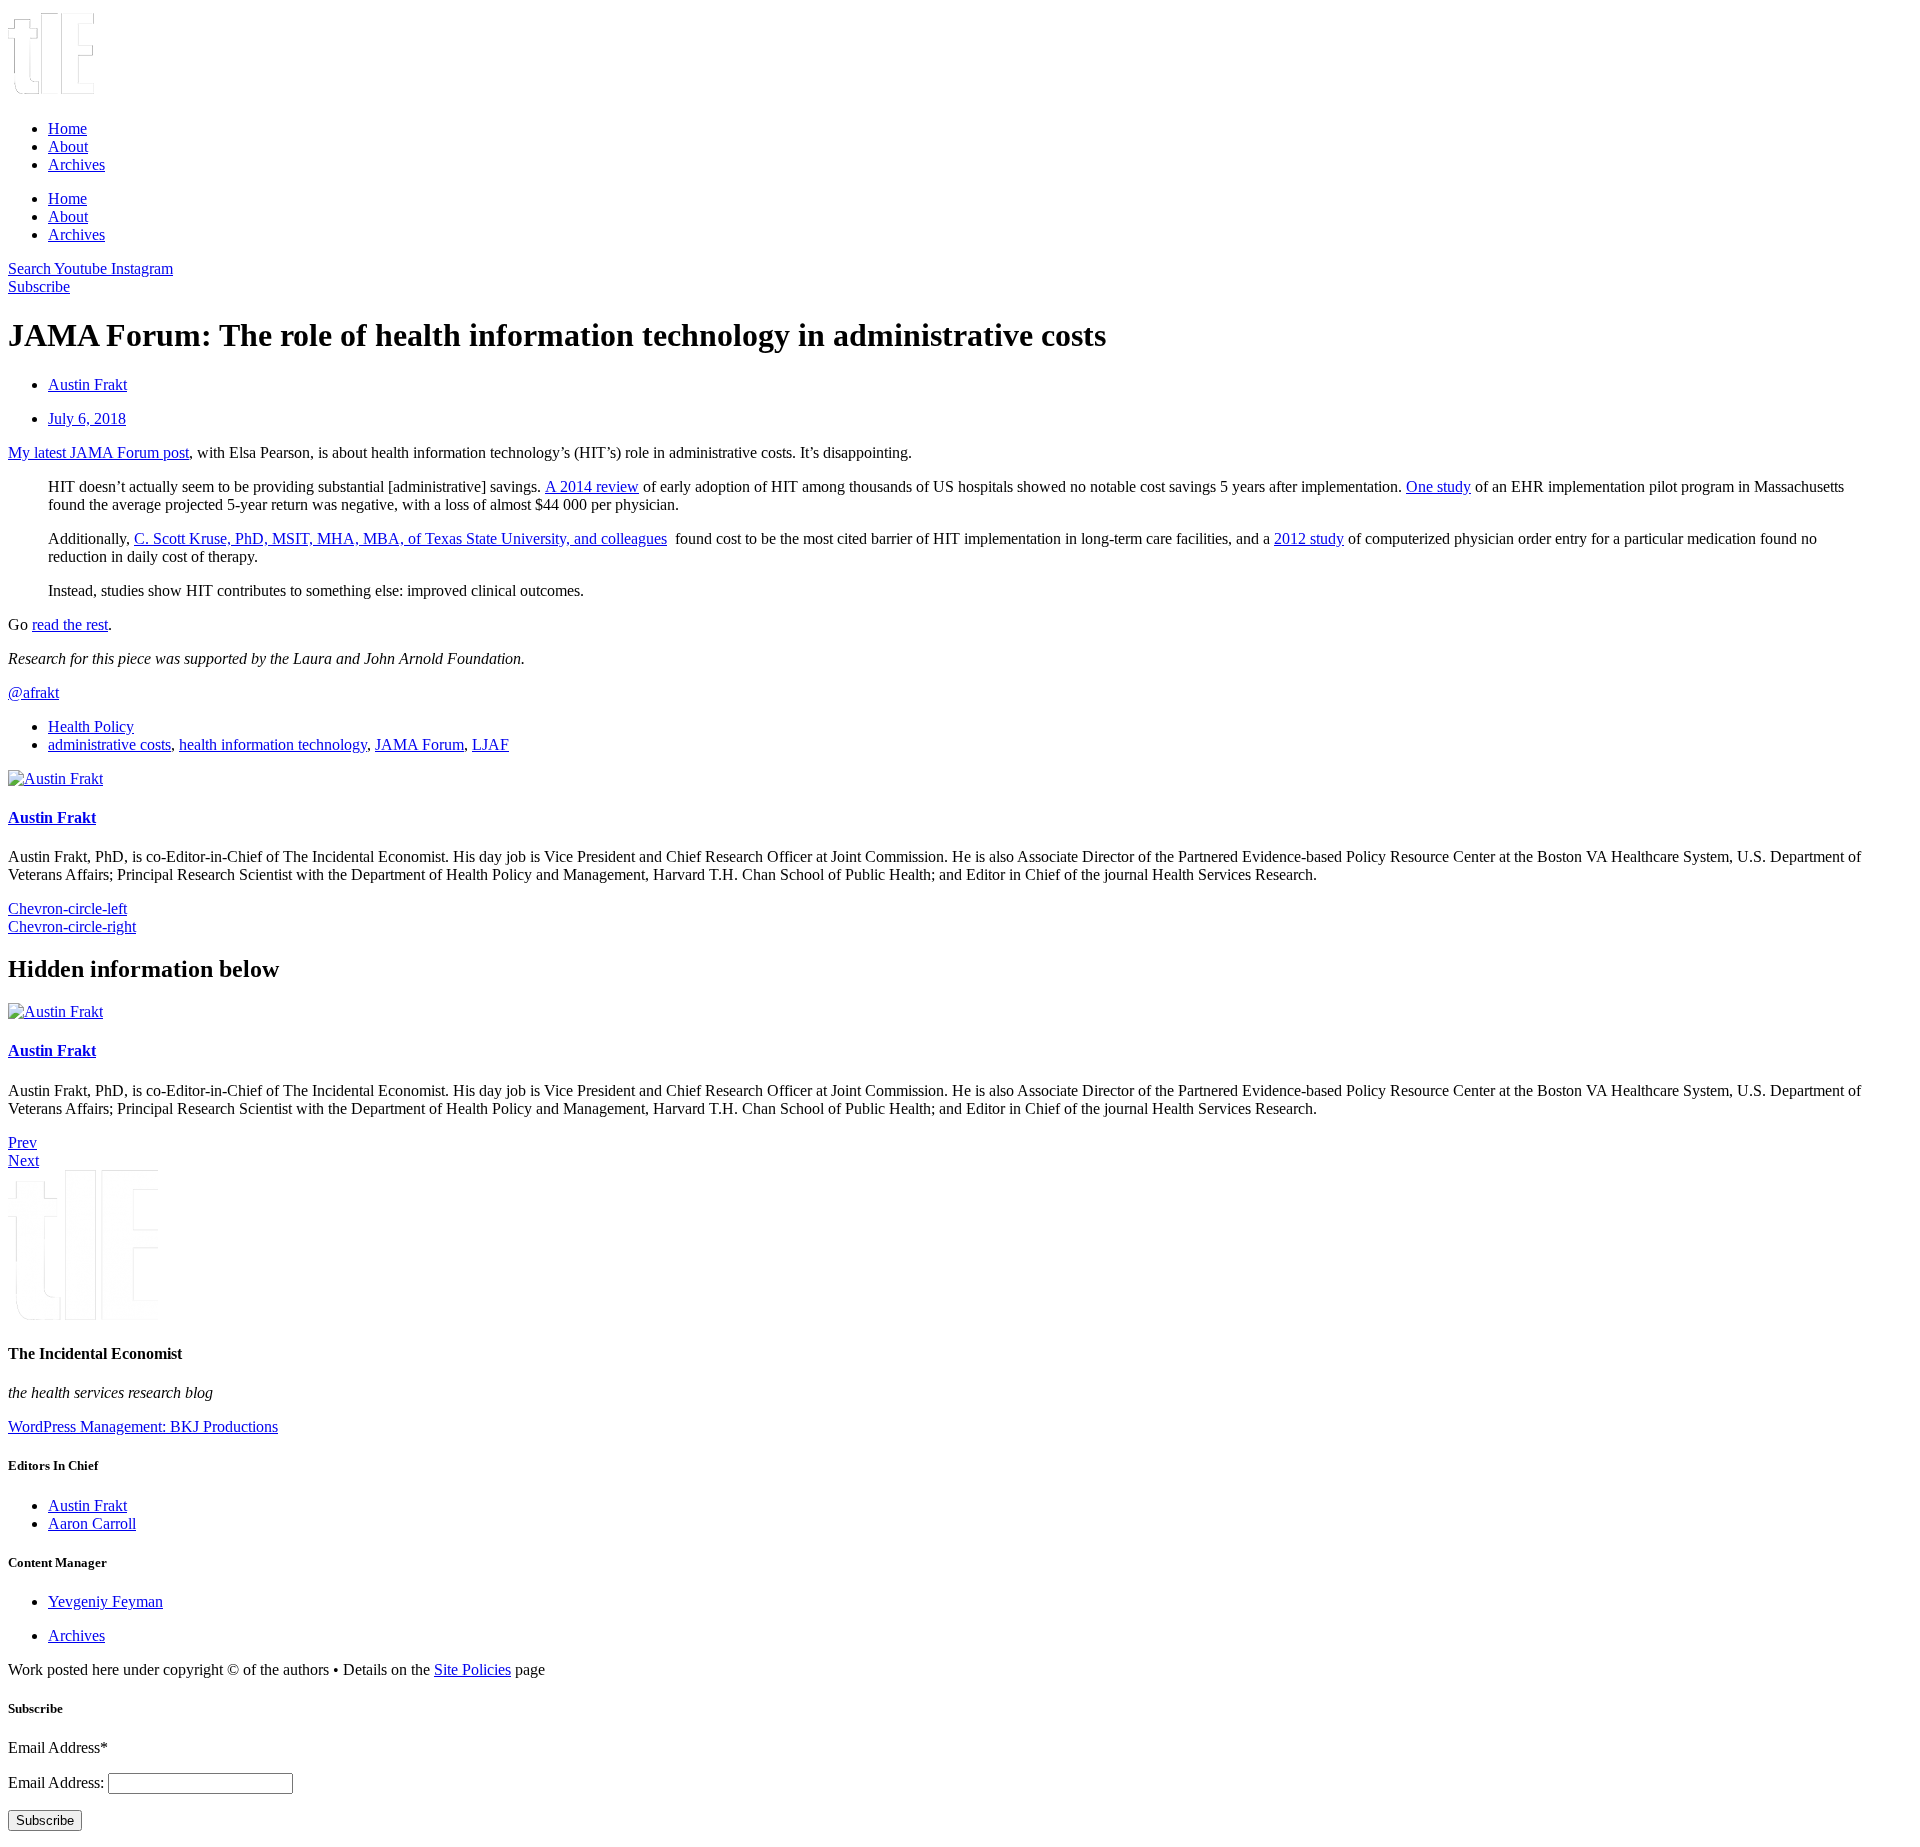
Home (67, 128)
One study (1438, 486)
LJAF (490, 744)
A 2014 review (592, 486)
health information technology (273, 744)
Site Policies (472, 1669)
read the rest (70, 624)
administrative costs (109, 744)
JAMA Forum (419, 744)
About (68, 146)
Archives (76, 164)
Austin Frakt (52, 817)
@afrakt (33, 692)
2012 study (1309, 538)
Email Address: (58, 1782)
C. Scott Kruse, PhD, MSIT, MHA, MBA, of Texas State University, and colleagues (400, 538)
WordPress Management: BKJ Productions (143, 1426)
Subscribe (45, 1820)
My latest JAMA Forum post (98, 452)
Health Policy (91, 726)
